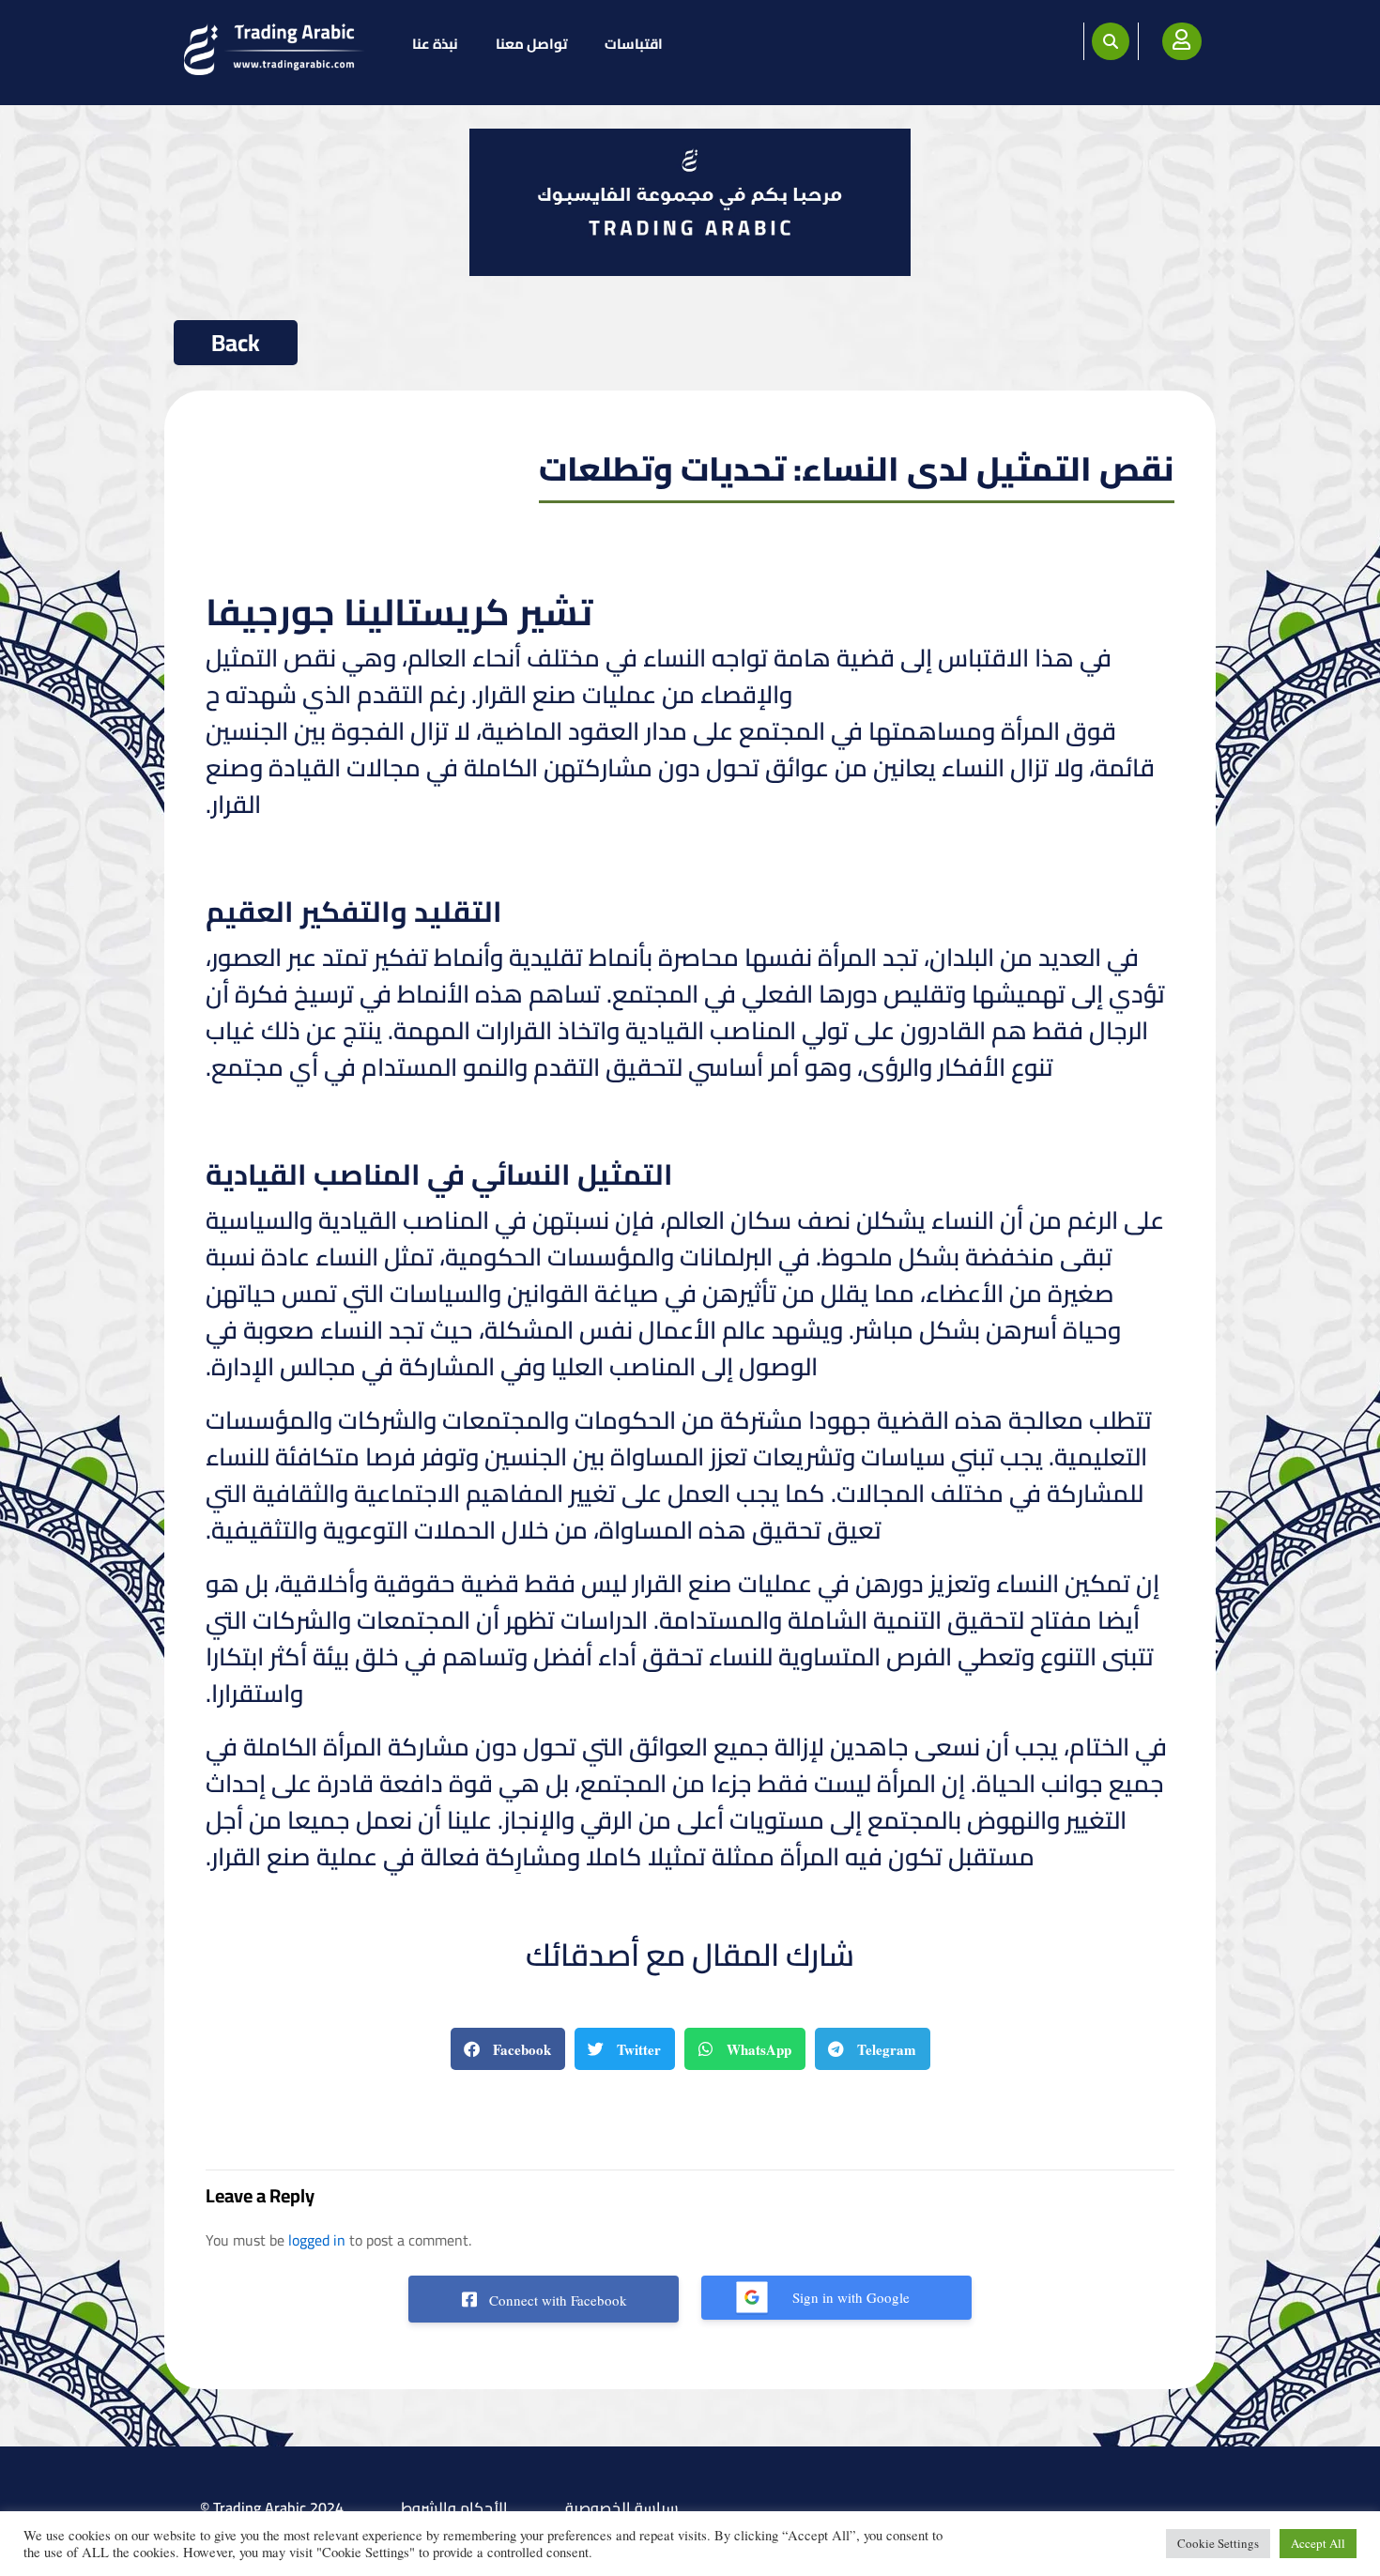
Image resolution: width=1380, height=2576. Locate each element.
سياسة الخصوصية (622, 2507)
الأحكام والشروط (454, 2507)
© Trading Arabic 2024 (272, 2507)
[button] (1111, 41)
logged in (317, 2240)
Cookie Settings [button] (1218, 2543)
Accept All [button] (1318, 2543)
